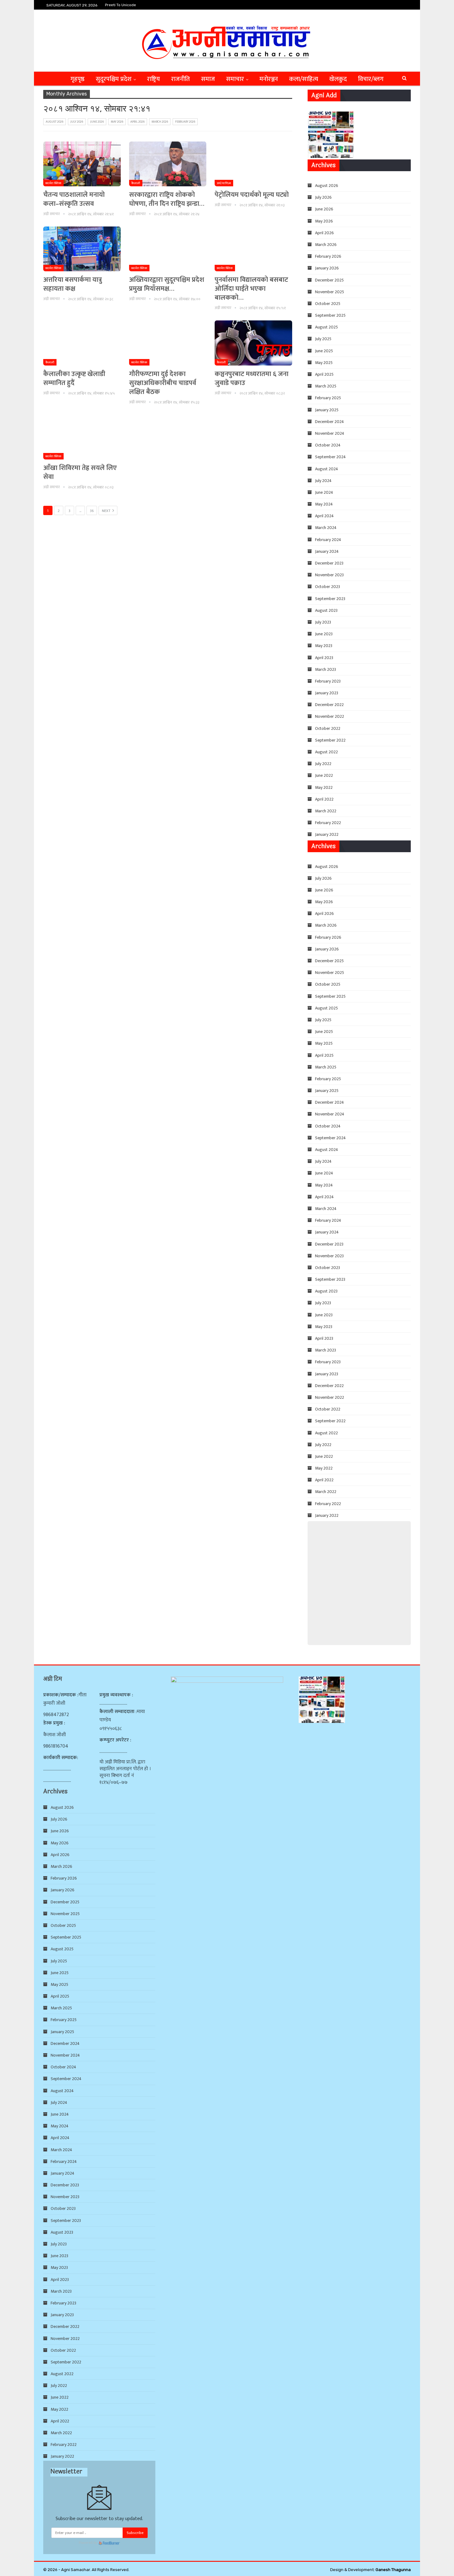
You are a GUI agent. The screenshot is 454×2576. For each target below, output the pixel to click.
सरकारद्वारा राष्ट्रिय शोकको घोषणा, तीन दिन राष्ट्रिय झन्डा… (167, 199)
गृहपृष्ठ (78, 79)
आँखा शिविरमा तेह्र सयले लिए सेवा (80, 472)
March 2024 (326, 528)
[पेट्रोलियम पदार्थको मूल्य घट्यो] (253, 164)
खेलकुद (338, 79)
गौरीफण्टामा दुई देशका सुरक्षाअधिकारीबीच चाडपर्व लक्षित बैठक (163, 383)
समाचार (235, 79)
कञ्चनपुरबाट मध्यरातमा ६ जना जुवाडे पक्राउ (252, 379)
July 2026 (77, 122)
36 (92, 511)
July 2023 (323, 622)
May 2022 (324, 787)
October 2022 (328, 728)
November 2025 (330, 292)
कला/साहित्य (304, 79)
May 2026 (117, 122)
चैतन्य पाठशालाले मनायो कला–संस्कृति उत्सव (74, 199)
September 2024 (330, 457)
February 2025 (328, 398)
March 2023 (326, 669)
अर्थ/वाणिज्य (224, 183)
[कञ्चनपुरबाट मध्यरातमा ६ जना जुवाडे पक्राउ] (253, 343)
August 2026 (55, 122)
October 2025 (328, 304)
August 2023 (326, 610)
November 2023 (329, 575)
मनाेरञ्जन (269, 79)
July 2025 (323, 339)
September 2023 (330, 599)
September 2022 (330, 740)
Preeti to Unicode (120, 5)
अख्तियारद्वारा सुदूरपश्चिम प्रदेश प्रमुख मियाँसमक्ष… (167, 284)
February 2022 (328, 823)
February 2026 (185, 122)
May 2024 (324, 504)
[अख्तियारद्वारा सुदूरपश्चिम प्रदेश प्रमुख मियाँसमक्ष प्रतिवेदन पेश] (168, 249)
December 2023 (329, 563)
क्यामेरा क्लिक (53, 183)
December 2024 (330, 422)
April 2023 (324, 658)
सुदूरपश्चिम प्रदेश (114, 79)
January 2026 (327, 268)
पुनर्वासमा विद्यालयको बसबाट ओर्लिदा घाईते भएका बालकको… (251, 289)
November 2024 (330, 433)
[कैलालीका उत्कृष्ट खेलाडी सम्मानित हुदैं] (82, 343)
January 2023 (327, 693)
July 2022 (323, 764)
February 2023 (328, 681)
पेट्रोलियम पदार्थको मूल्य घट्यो (252, 195)
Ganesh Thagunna (393, 2570)
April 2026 (137, 122)
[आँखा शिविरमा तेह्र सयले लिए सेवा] (82, 437)
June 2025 (324, 351)
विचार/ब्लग (371, 79)
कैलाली (136, 183)
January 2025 (327, 410)
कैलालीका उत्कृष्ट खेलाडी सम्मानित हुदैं (74, 379)
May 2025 (324, 363)
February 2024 (328, 540)
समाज (208, 79)
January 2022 (327, 834)
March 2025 (326, 386)
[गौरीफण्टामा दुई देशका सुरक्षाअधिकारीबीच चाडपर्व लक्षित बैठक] (168, 343)
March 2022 (326, 811)
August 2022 (326, 752)
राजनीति (181, 79)
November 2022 (330, 716)
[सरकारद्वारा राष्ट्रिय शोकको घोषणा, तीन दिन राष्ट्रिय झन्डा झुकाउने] (168, 164)
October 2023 (328, 587)
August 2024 (327, 469)
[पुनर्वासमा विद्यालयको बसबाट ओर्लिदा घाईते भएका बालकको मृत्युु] (253, 249)
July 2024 (323, 481)
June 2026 (97, 122)
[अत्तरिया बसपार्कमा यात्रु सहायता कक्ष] (82, 249)
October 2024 (328, 445)
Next (107, 511)
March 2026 (160, 122)
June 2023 (324, 634)
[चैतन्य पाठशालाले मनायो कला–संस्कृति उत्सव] (82, 164)
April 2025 (324, 374)
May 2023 (324, 646)
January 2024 (327, 551)
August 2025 (326, 327)
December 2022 (329, 705)
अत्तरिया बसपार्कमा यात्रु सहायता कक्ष (73, 284)
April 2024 (324, 516)
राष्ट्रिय (153, 79)
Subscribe (135, 2533)
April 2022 (324, 799)
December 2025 (329, 280)
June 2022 (324, 775)
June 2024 (324, 492)
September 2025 (330, 315)
